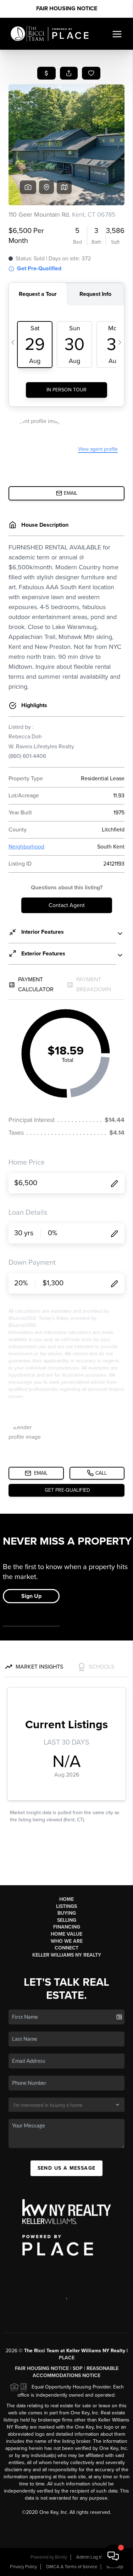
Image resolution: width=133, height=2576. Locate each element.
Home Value (66, 1934)
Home (66, 1899)
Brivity (61, 2557)
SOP (78, 2368)
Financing (67, 1927)
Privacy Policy (23, 2567)
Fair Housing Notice (67, 9)
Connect (66, 1948)
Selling (67, 1920)
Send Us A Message (67, 2168)
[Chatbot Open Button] (113, 2556)
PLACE (67, 2358)
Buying (67, 1913)
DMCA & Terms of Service (72, 2567)
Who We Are (67, 1941)
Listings (66, 1906)
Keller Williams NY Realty (67, 1955)
